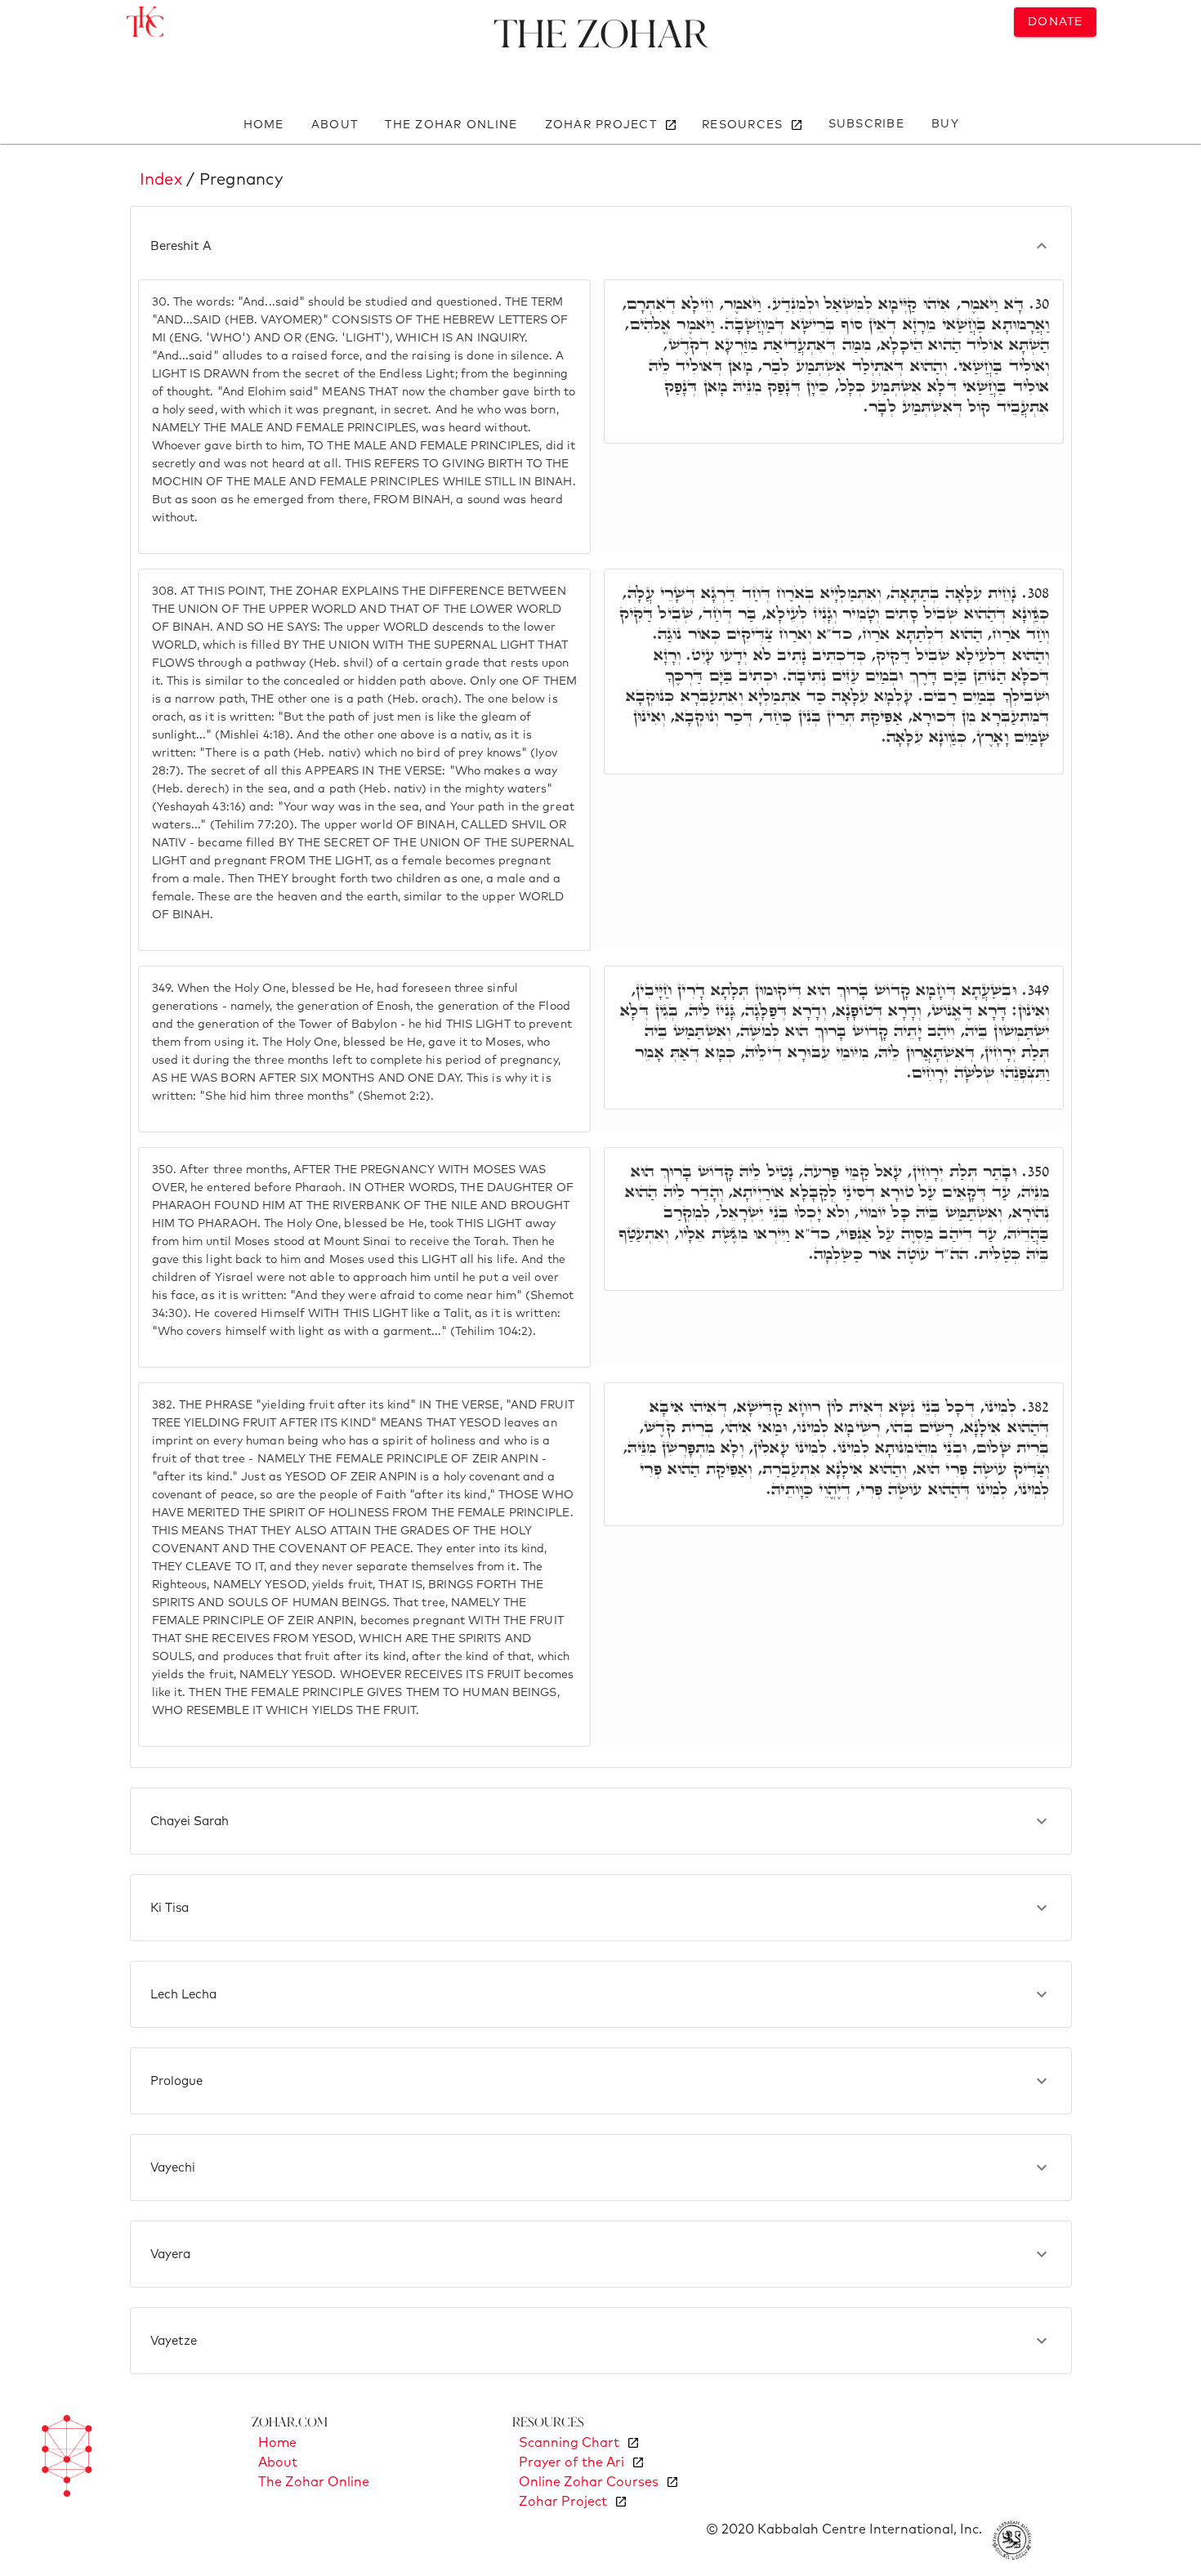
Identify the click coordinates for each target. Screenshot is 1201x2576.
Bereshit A (181, 246)
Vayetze (174, 2341)
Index (161, 180)
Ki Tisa (170, 1908)
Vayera (170, 2255)
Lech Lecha (183, 1995)
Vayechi (173, 2168)
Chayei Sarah (190, 1822)
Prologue (176, 2081)
